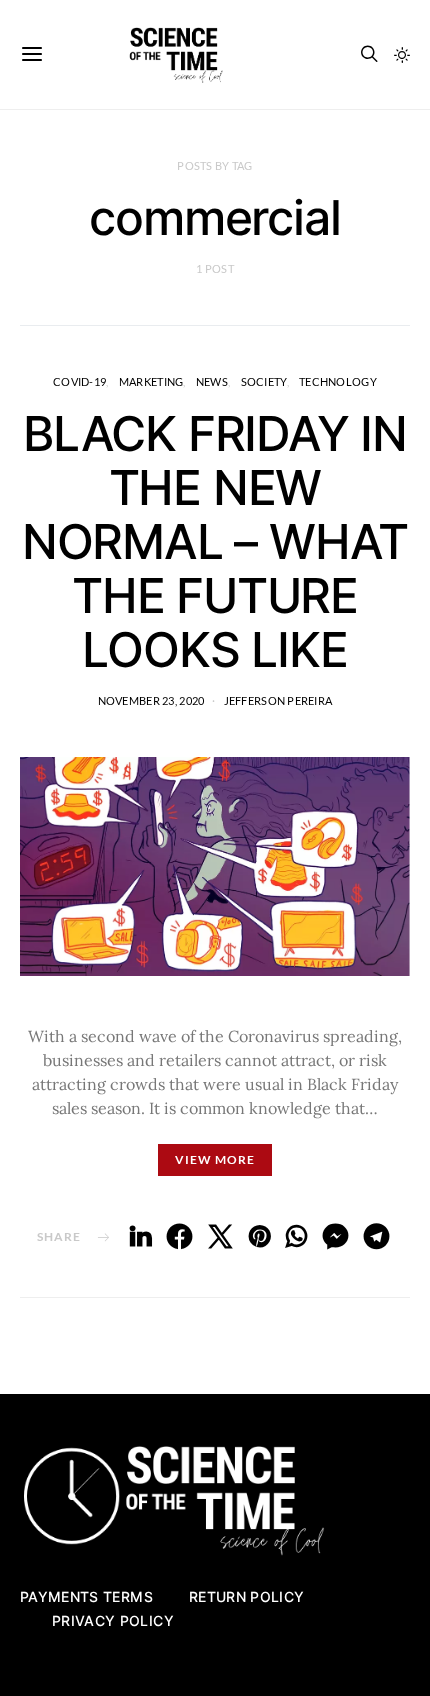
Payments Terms (86, 1596)
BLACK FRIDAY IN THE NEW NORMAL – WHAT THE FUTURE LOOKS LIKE (215, 541)
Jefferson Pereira (278, 700)
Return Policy (247, 1596)
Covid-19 (79, 381)
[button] (402, 55)
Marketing (151, 381)
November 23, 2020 (151, 700)
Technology (338, 381)
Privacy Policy (113, 1620)
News (212, 381)
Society (264, 381)
